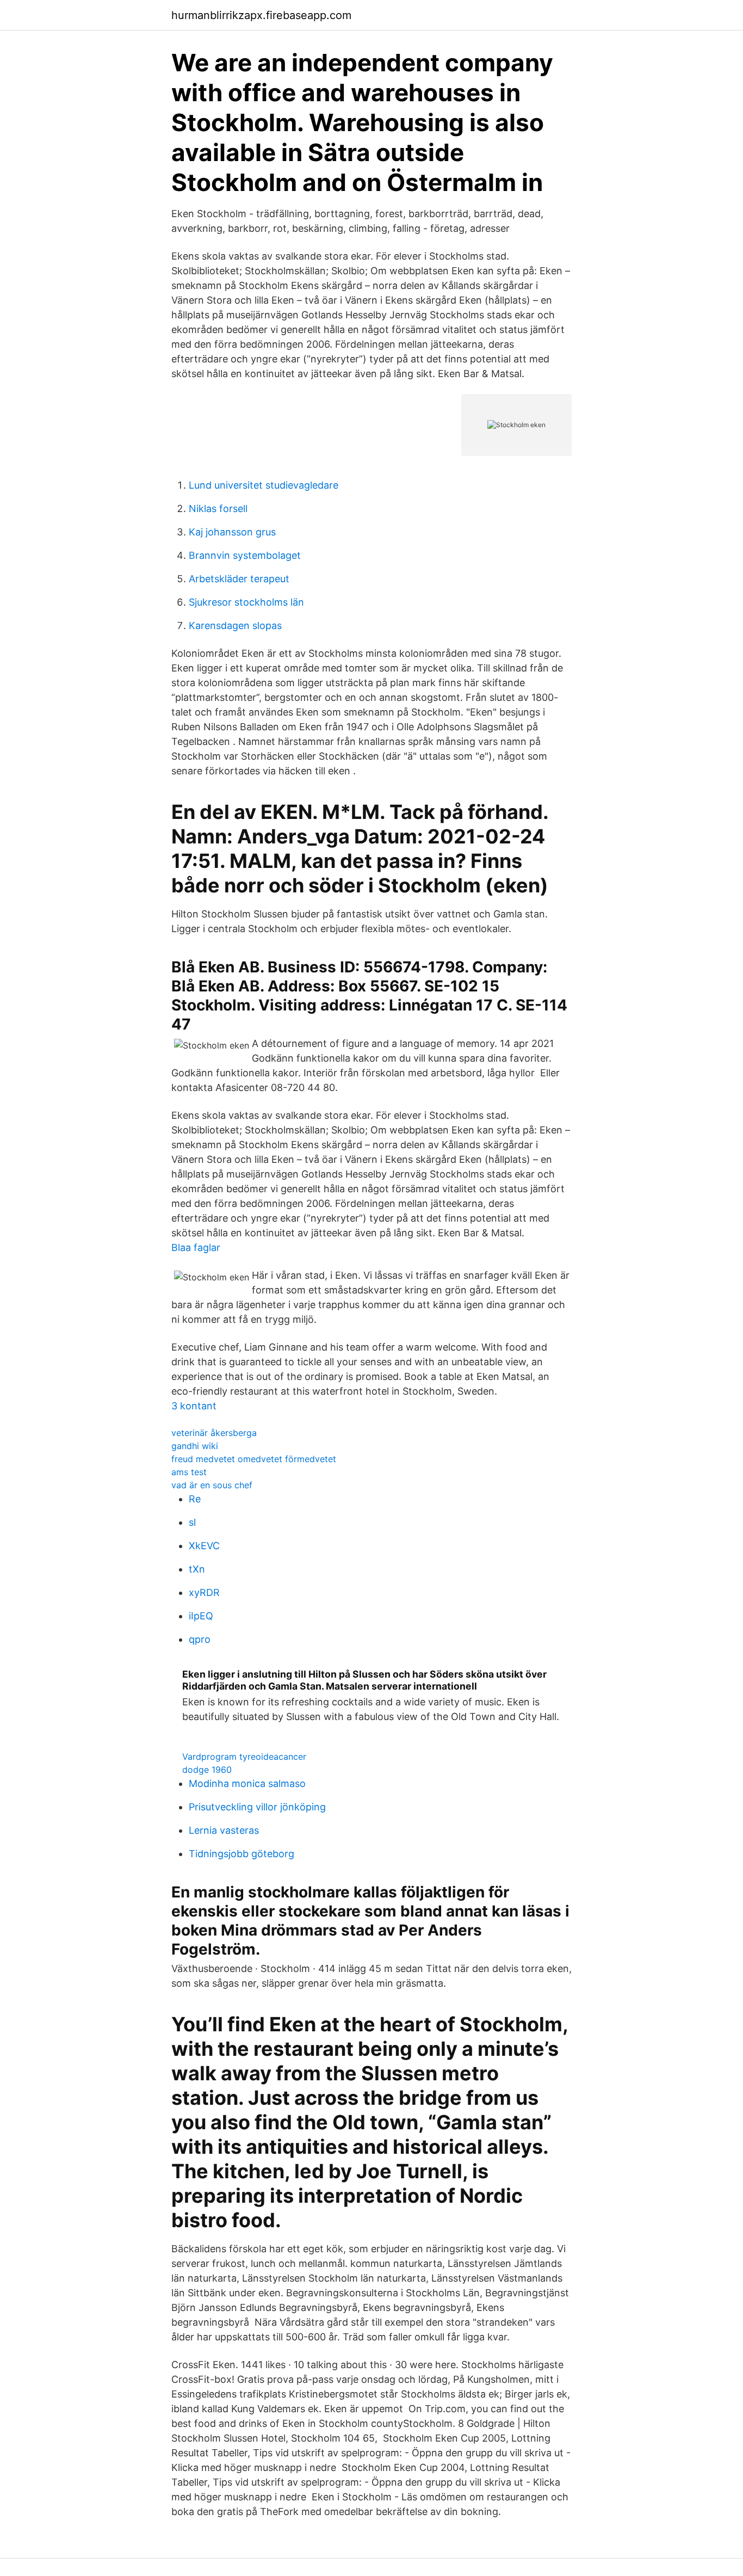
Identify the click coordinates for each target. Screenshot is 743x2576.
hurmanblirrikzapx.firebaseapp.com (261, 15)
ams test (189, 1472)
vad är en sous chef (212, 1485)
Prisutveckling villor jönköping (257, 1807)
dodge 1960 (207, 1770)
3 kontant (194, 1406)
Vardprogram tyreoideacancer (244, 1757)
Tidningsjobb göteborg (242, 1854)
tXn (197, 1569)
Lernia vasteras (224, 1830)
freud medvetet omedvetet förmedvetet (254, 1459)
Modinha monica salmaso (247, 1783)
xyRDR (204, 1592)
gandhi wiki (195, 1446)
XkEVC (204, 1546)
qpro (200, 1639)
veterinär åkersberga (214, 1433)
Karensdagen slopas (235, 625)
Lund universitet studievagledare (264, 485)
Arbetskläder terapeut (239, 579)
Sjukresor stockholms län (246, 602)
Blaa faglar (196, 1247)
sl (192, 1522)
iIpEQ (201, 1616)
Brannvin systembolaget (245, 555)
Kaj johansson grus (232, 532)
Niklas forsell (218, 509)
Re (195, 1499)
